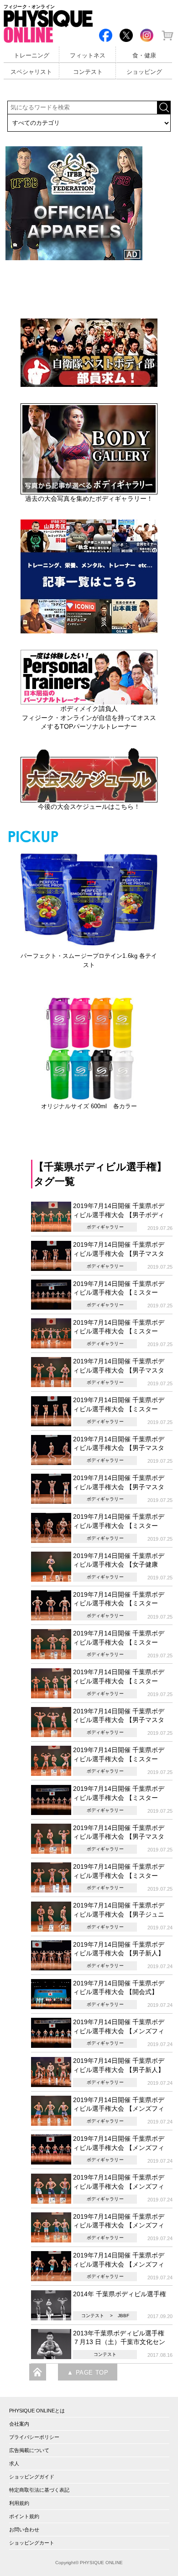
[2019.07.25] (52, 1255)
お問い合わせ (24, 2530)
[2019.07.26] (52, 1216)
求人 (14, 2463)
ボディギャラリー (105, 1227)
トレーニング (31, 56)
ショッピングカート (32, 2543)
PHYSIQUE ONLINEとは (37, 2411)
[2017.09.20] (52, 2304)
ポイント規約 (24, 2516)
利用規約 (19, 2503)
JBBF (123, 2316)
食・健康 (144, 56)
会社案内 (19, 2424)
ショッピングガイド (32, 2477)
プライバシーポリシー (34, 2437)
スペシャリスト (31, 72)
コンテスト (88, 72)
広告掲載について (29, 2450)
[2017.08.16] (52, 2344)
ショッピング (144, 72)
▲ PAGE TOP (88, 2373)
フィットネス (88, 56)
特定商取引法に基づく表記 (39, 2490)
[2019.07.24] (52, 1916)
